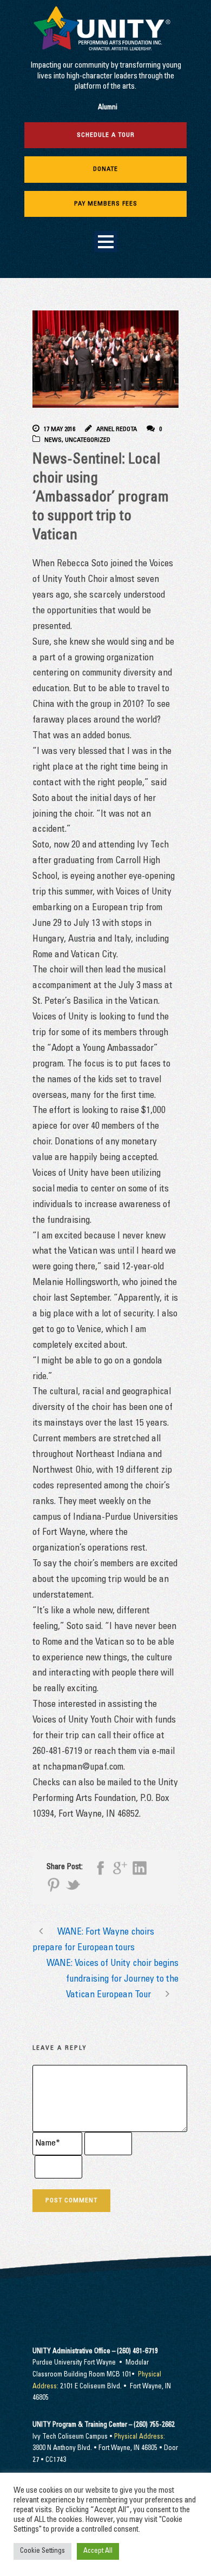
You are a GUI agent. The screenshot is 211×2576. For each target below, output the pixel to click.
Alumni (108, 108)
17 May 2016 (60, 429)
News (53, 440)
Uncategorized (88, 440)
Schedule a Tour (106, 135)
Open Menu (106, 241)
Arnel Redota (117, 429)
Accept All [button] (98, 2551)
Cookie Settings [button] (42, 2551)
